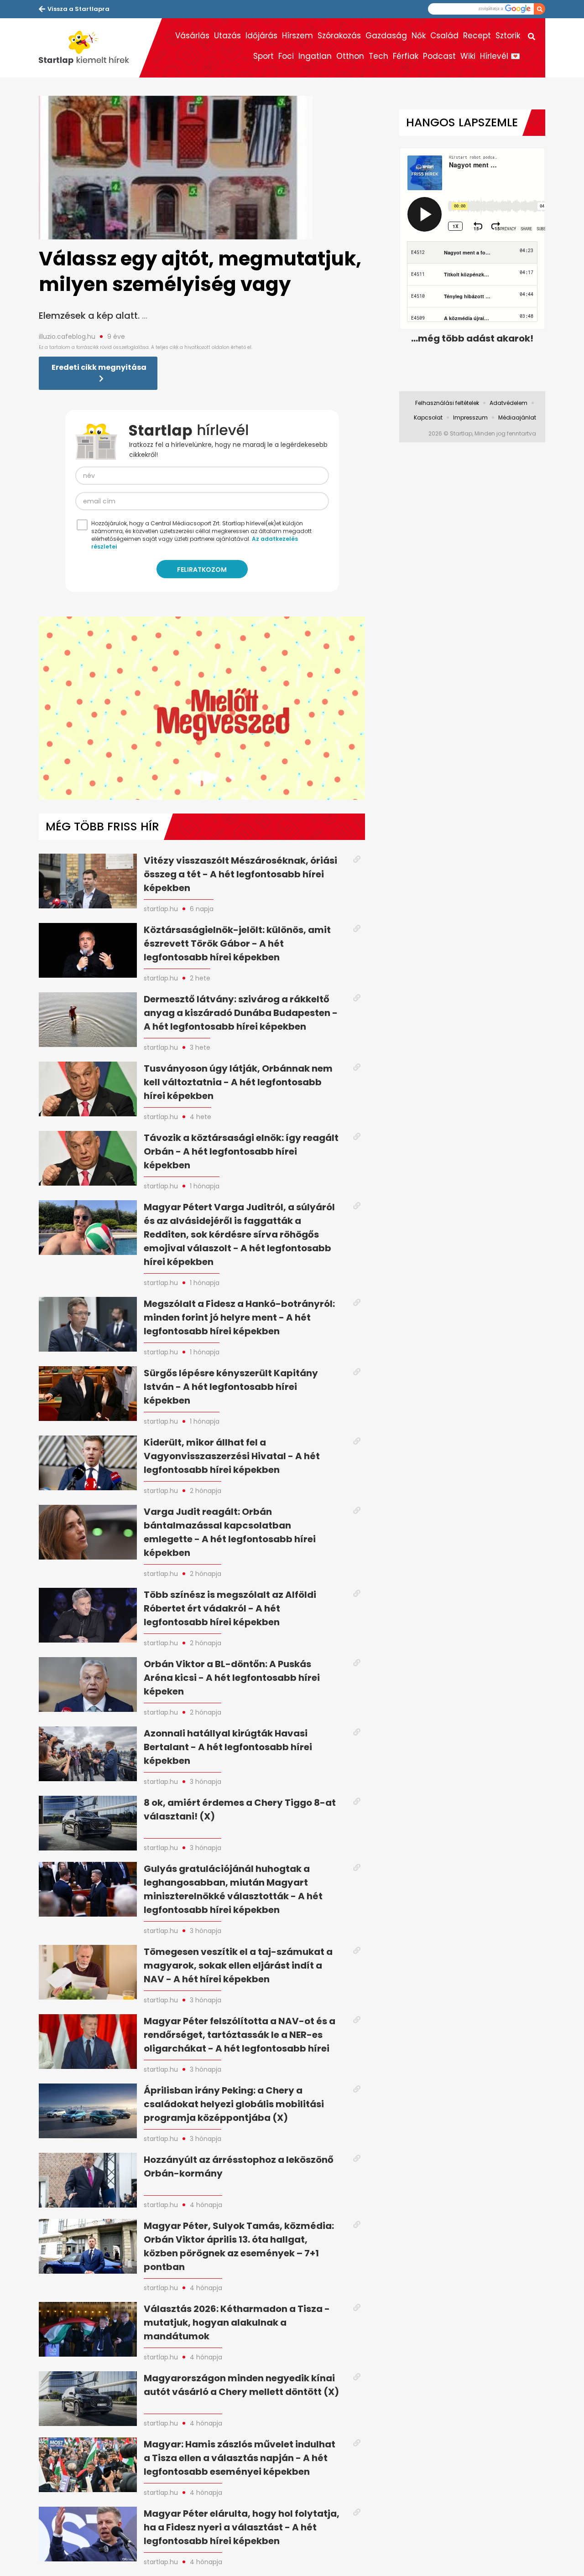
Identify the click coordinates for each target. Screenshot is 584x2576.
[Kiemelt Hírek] (89, 48)
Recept (477, 36)
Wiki (468, 56)
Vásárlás (192, 36)
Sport (263, 56)
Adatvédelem (508, 403)
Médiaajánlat (517, 417)
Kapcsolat (428, 417)
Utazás (227, 36)
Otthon (350, 56)
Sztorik (508, 36)
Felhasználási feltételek (447, 403)
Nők (419, 36)
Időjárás (261, 36)
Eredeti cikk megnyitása (99, 367)
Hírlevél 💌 (500, 56)
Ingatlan (315, 56)
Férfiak (406, 56)
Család (444, 36)
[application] (202, 708)
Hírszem (297, 36)
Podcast (439, 56)
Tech (378, 56)
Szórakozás (339, 36)
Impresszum (470, 417)
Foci (286, 56)
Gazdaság (386, 36)
